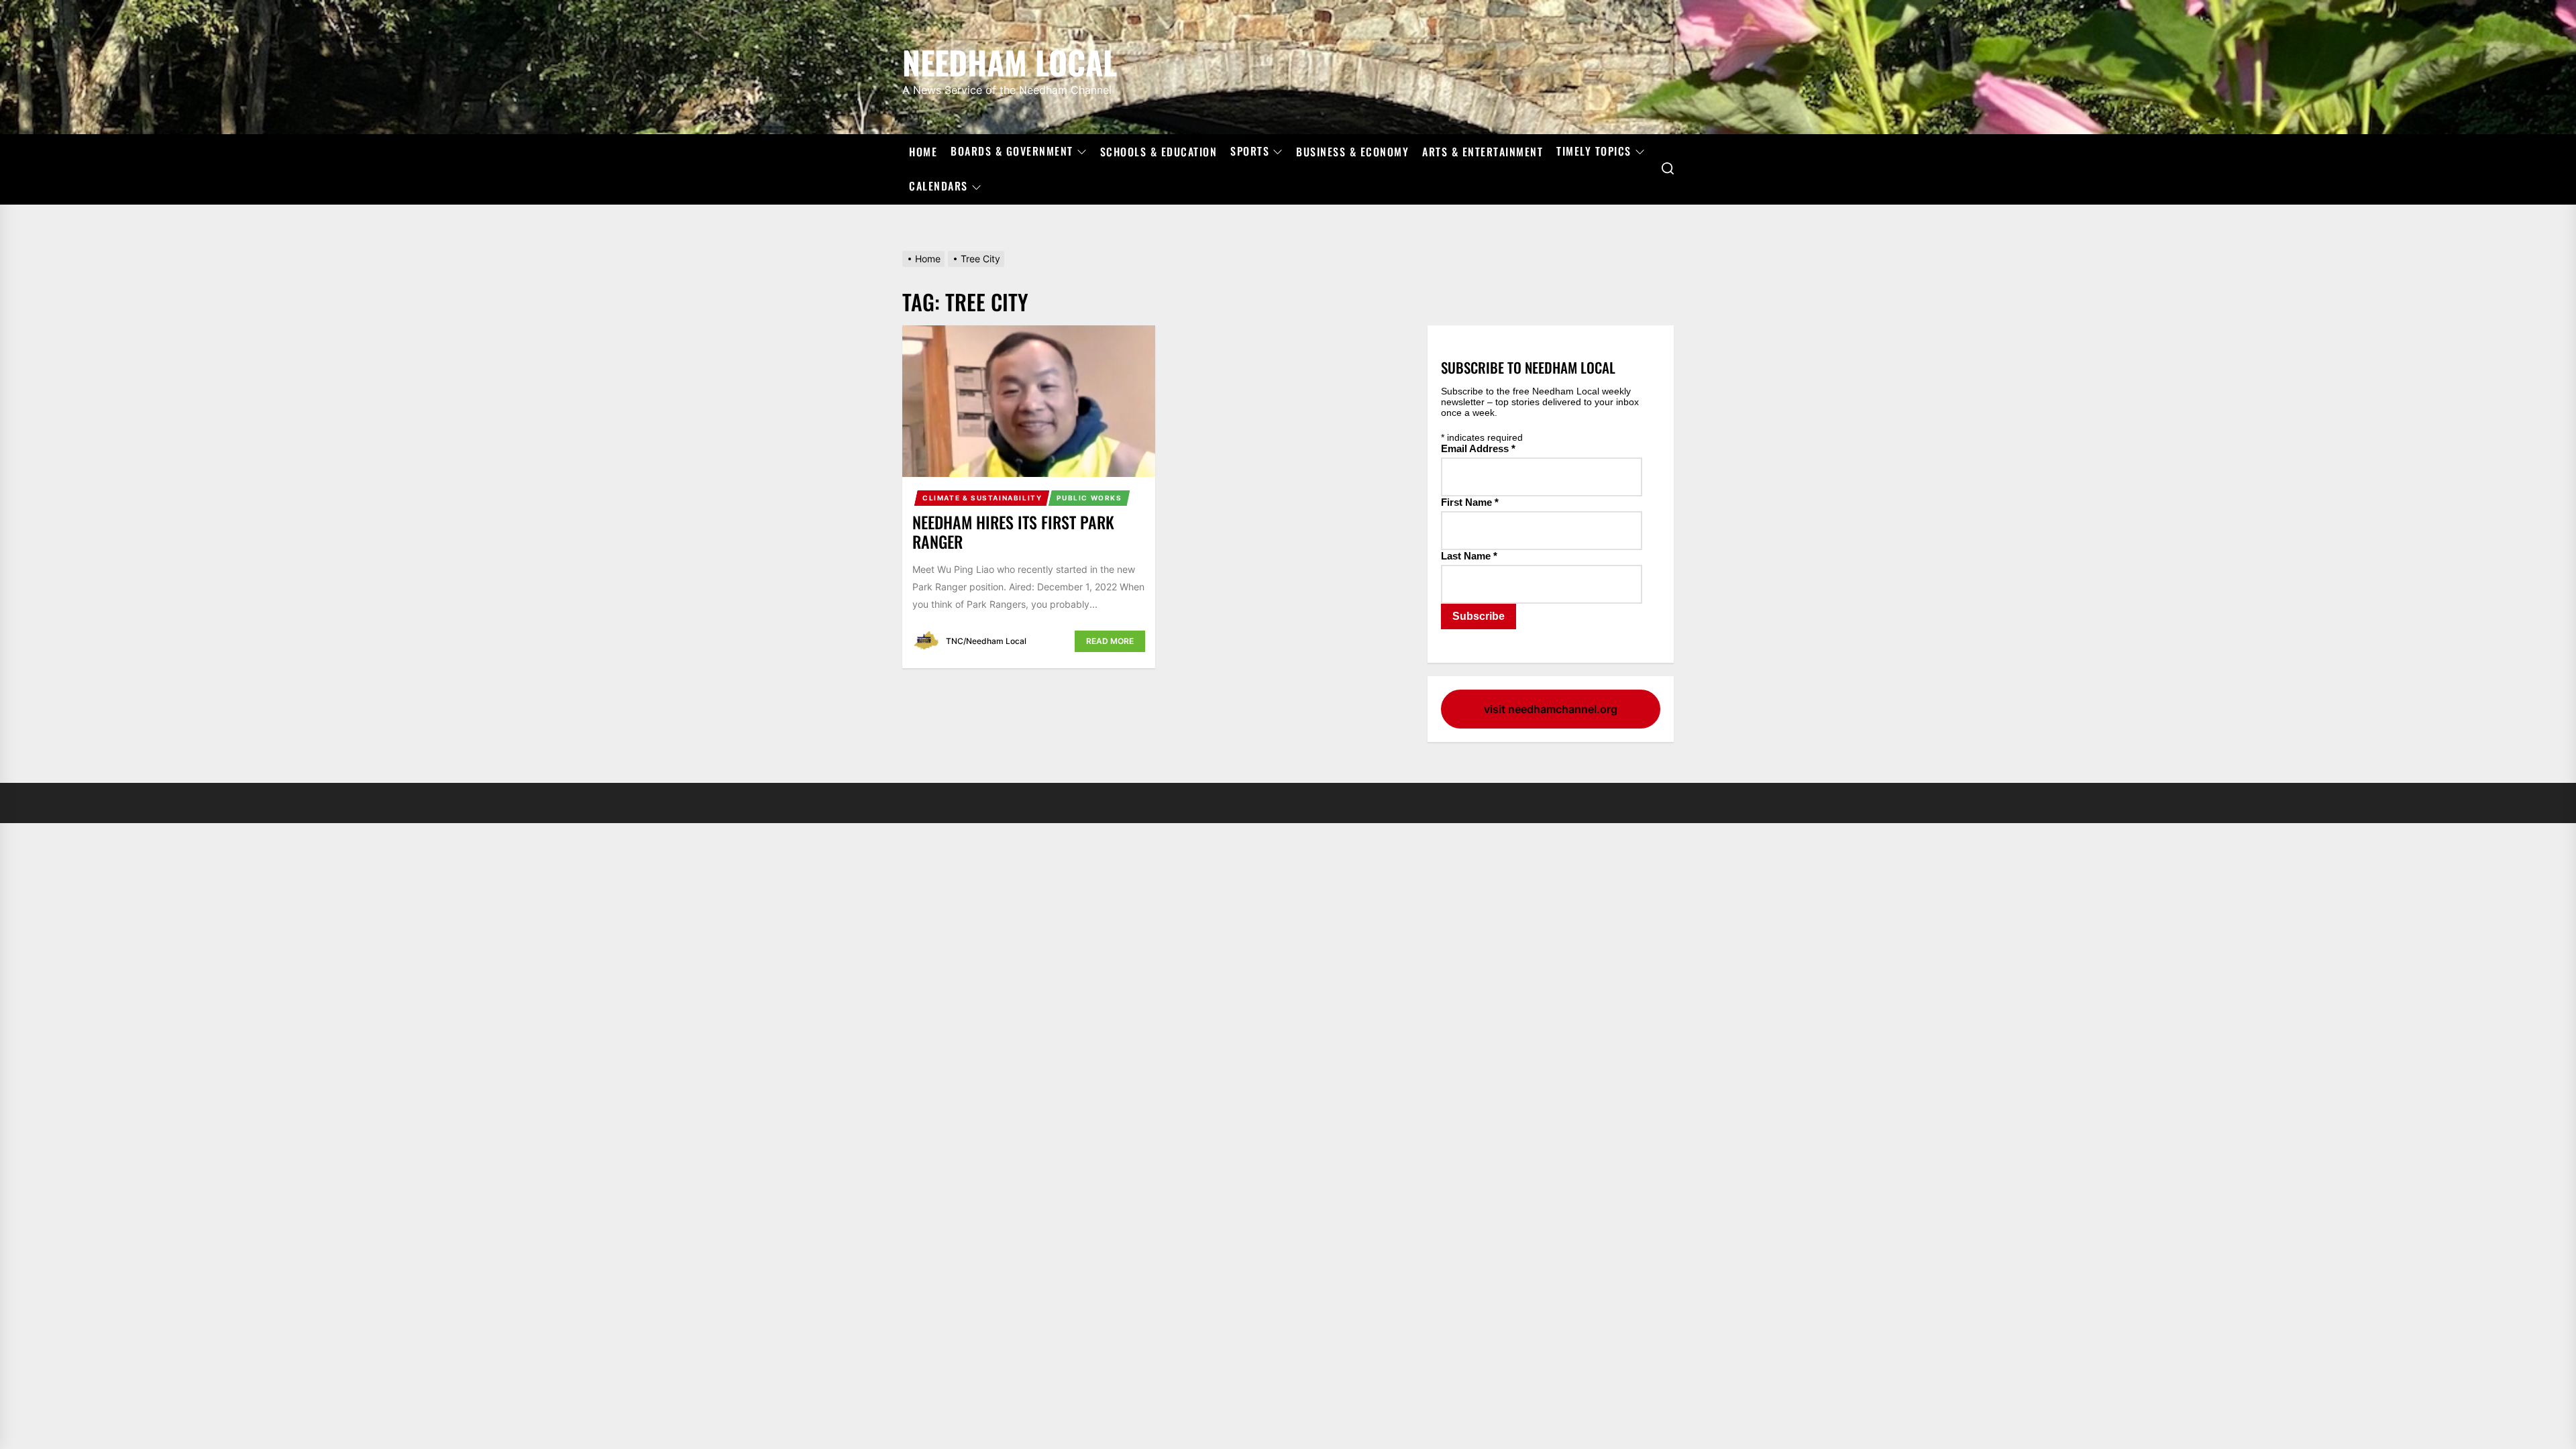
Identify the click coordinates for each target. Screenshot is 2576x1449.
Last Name (1469, 556)
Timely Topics (1594, 152)
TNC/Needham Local (986, 641)
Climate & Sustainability (982, 498)
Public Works (1089, 498)
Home (923, 152)
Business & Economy (1352, 152)
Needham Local (1010, 60)
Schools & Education (1159, 152)
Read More (1110, 641)
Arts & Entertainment (1483, 152)
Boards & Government (1012, 152)
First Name (1470, 502)
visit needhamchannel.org (1551, 709)
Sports (1250, 152)
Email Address (1478, 448)
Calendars (938, 186)
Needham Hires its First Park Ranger (1013, 532)
